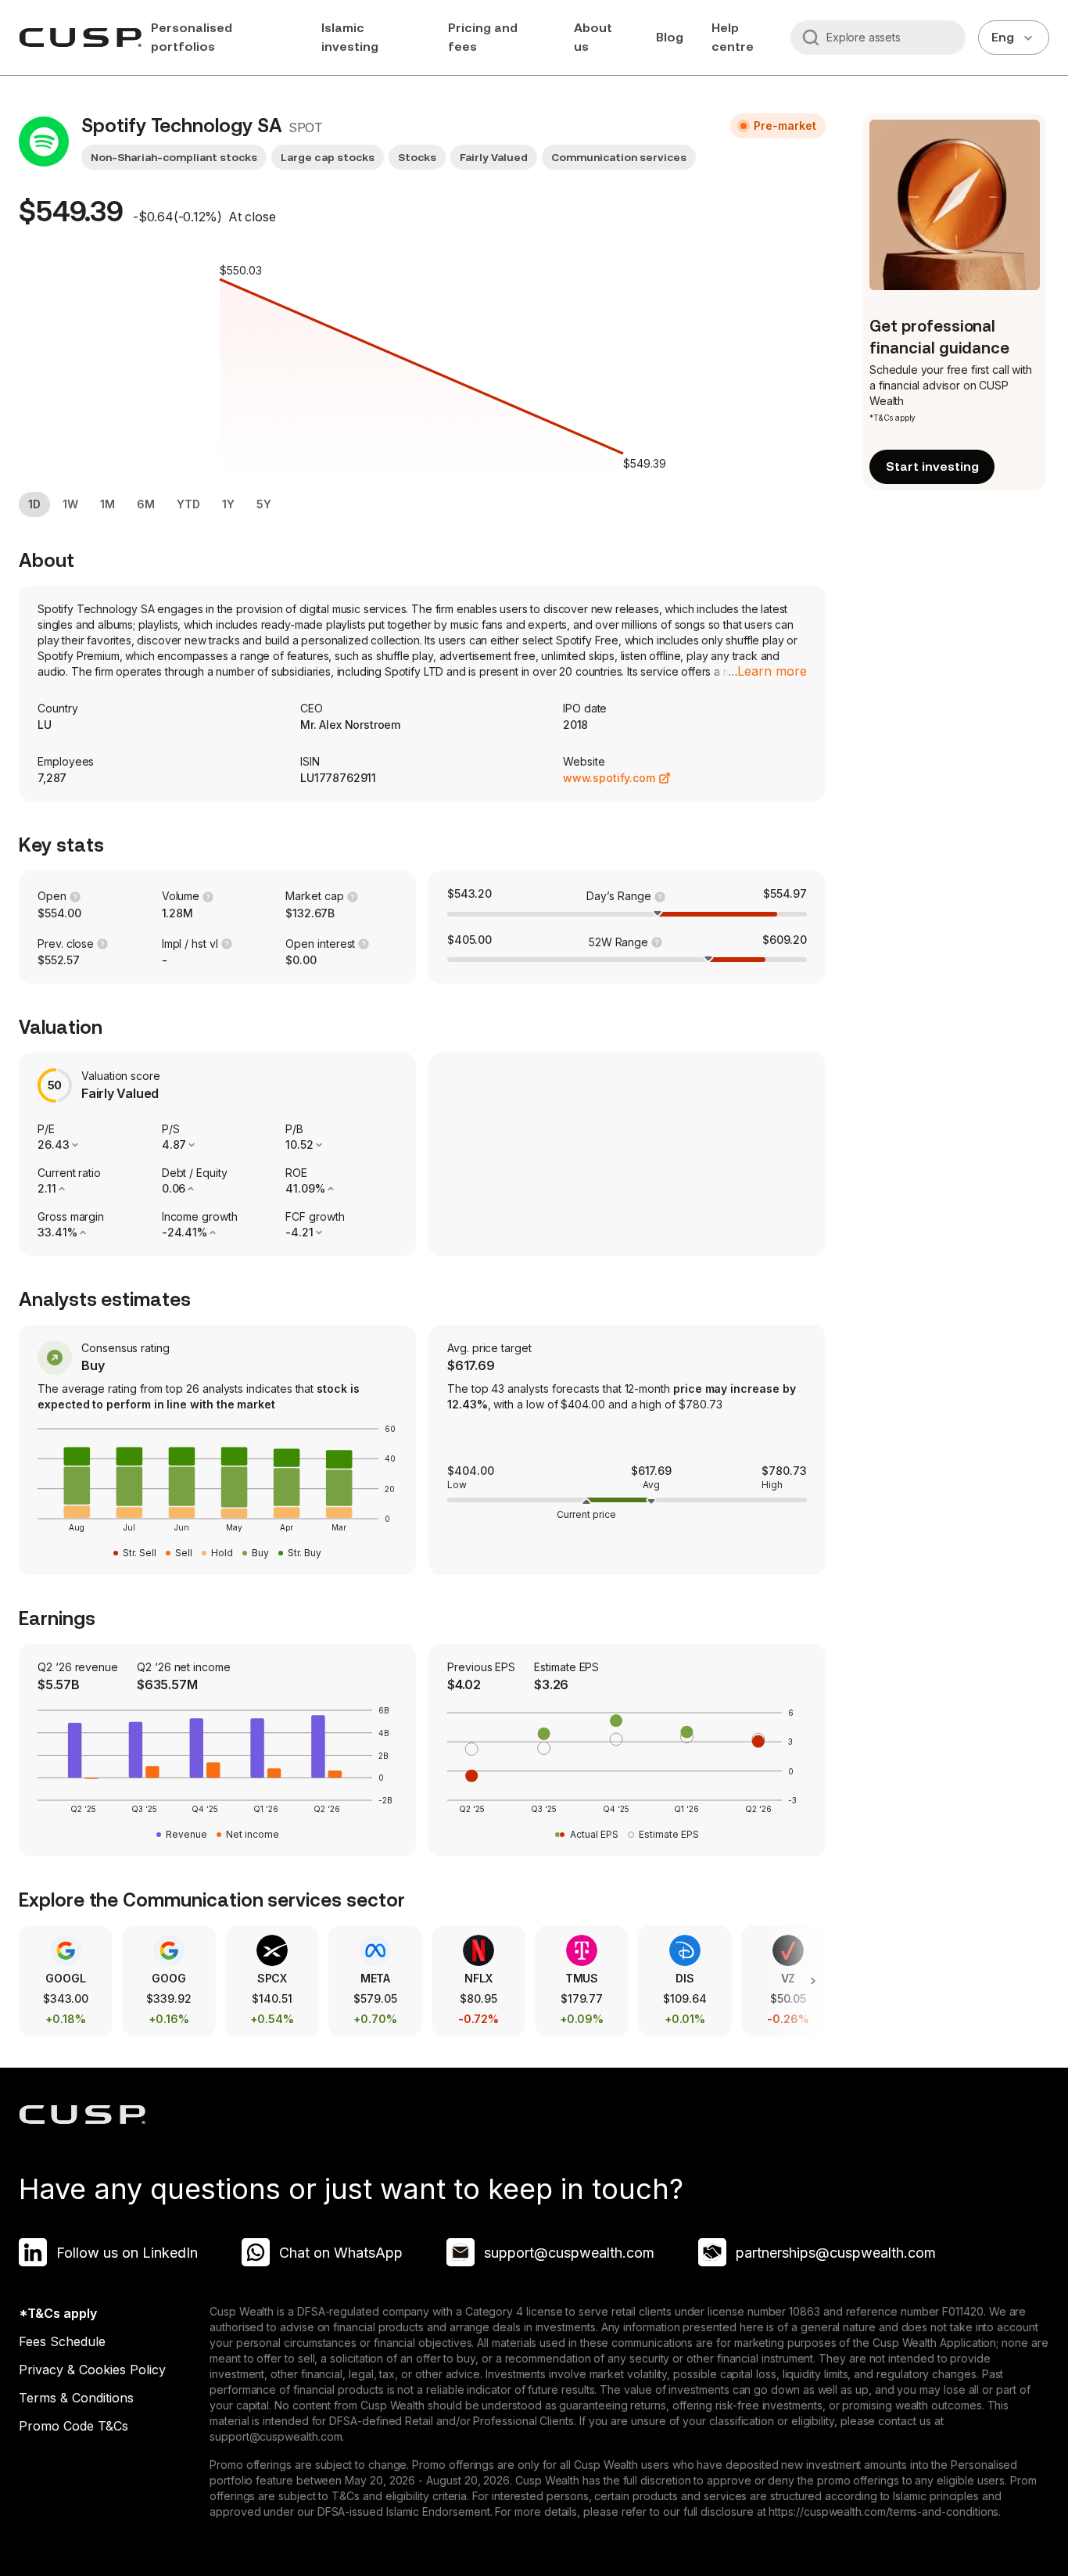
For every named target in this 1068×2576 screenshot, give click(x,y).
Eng (1003, 37)
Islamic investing (350, 37)
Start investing (932, 466)
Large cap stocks (327, 157)
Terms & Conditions (76, 2398)
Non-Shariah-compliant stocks (174, 157)
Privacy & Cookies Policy (92, 2370)
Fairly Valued (494, 157)
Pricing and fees (483, 37)
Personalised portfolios (192, 37)
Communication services (619, 157)
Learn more (772, 671)
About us (593, 37)
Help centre (733, 37)
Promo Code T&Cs (73, 2426)
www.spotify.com (609, 778)
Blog (670, 37)
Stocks (417, 157)
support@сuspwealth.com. (277, 2436)
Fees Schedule (62, 2341)
